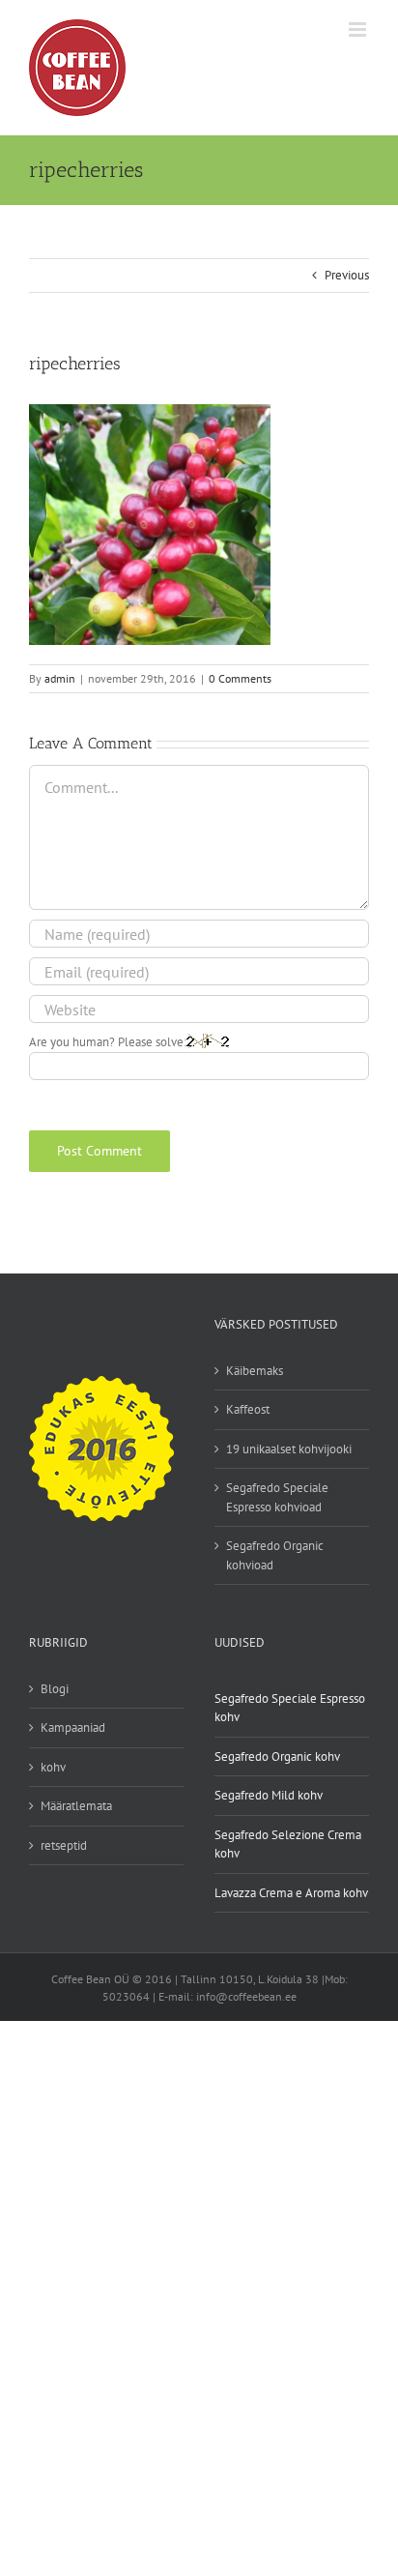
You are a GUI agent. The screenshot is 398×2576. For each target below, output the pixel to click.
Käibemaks (255, 1371)
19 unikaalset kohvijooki (289, 1449)
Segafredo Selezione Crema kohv (288, 1844)
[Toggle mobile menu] (359, 29)
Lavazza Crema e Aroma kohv (291, 1893)
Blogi (55, 1689)
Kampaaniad (73, 1727)
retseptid (64, 1845)
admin (60, 678)
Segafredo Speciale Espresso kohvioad (277, 1497)
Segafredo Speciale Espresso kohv (290, 1708)
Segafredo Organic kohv (277, 1756)
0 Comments (240, 678)
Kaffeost (248, 1409)
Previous (347, 275)
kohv (53, 1767)
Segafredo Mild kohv (269, 1795)
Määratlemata (76, 1806)
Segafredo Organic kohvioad (275, 1555)
